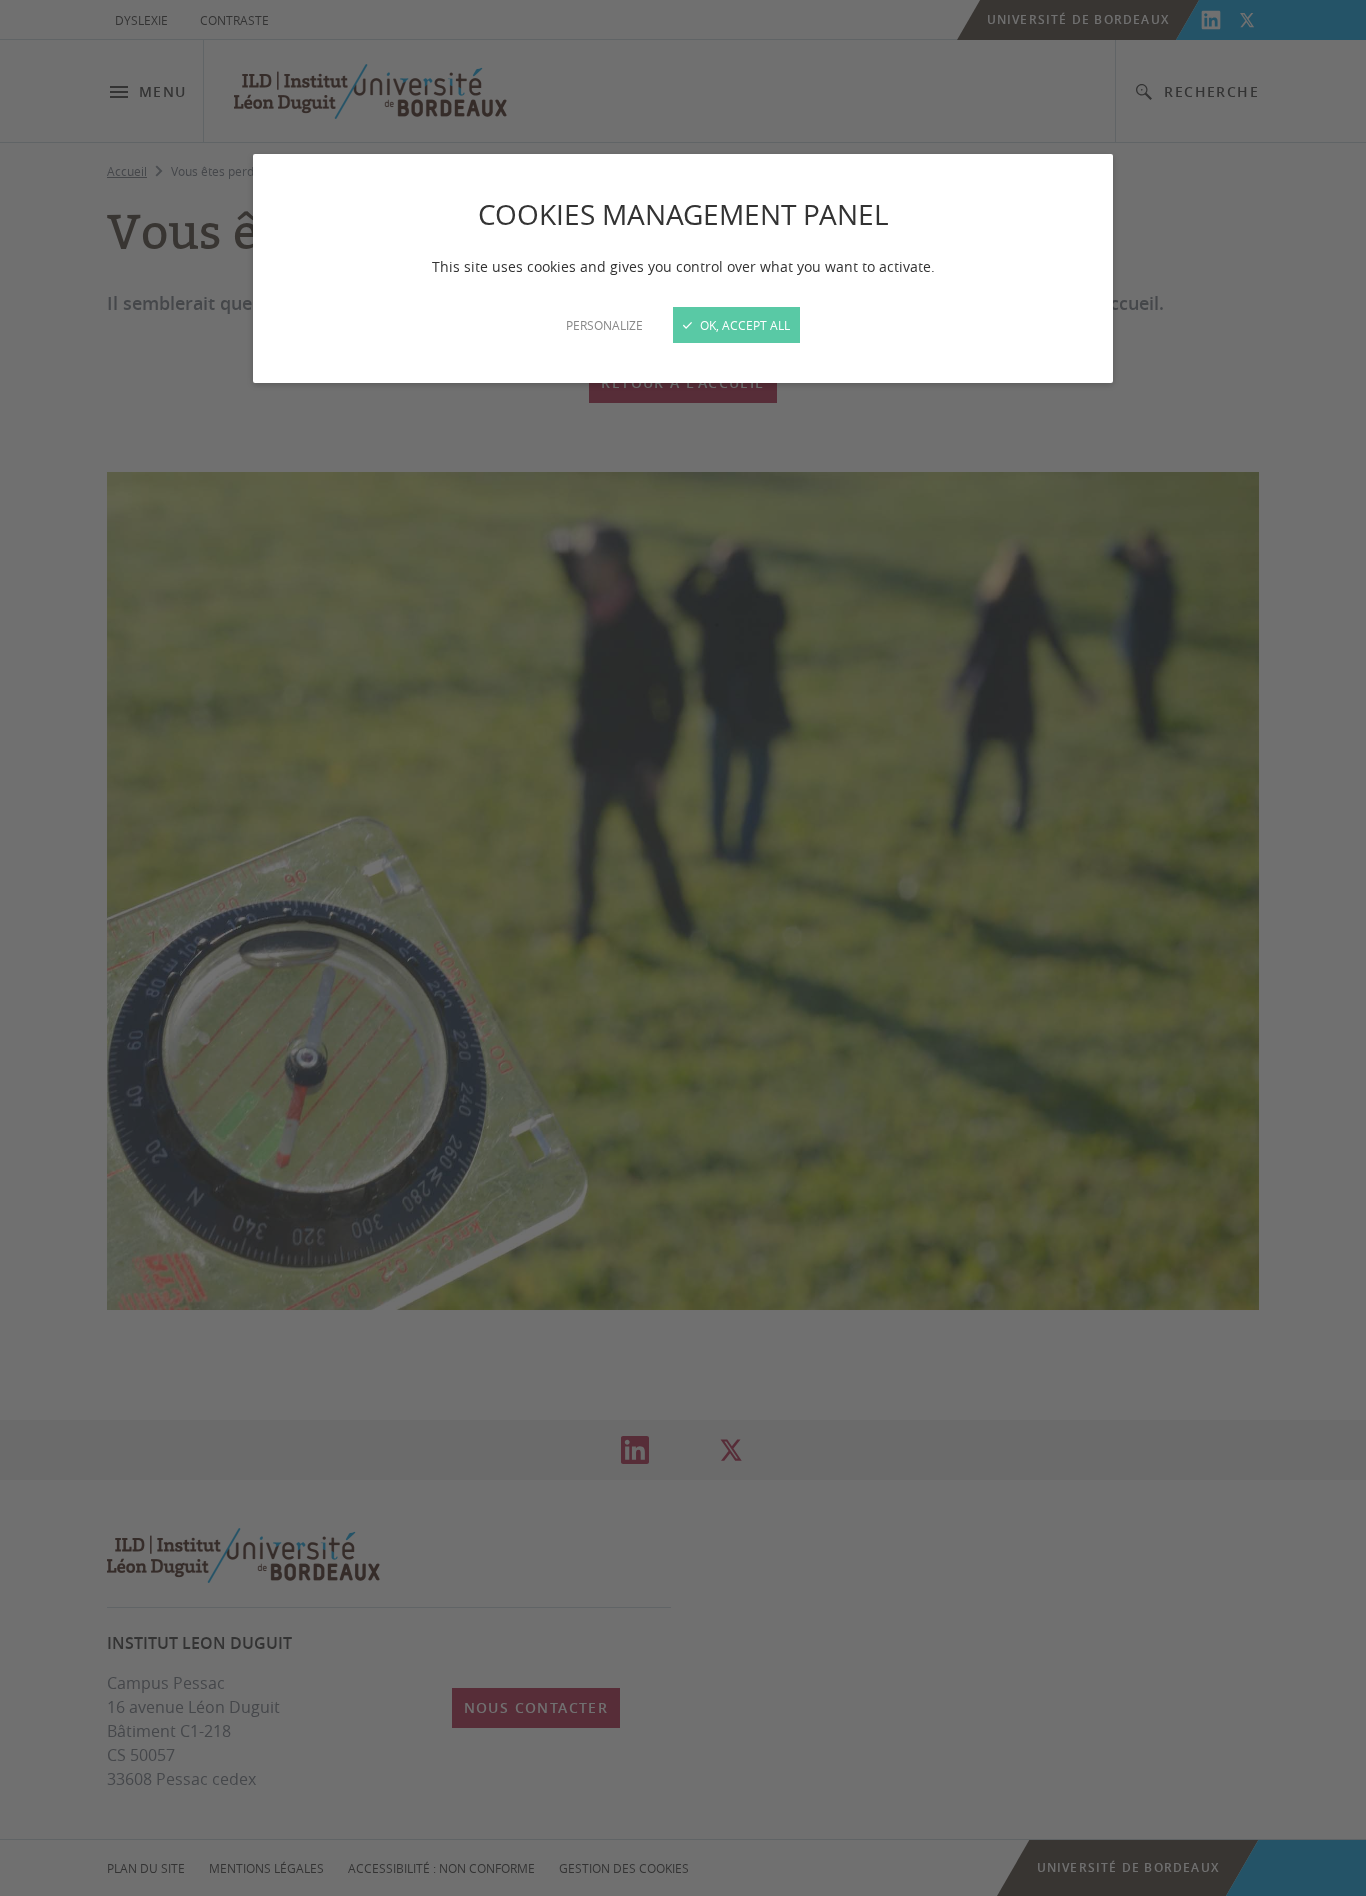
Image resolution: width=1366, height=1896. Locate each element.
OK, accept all (743, 325)
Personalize (604, 325)
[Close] (683, 948)
